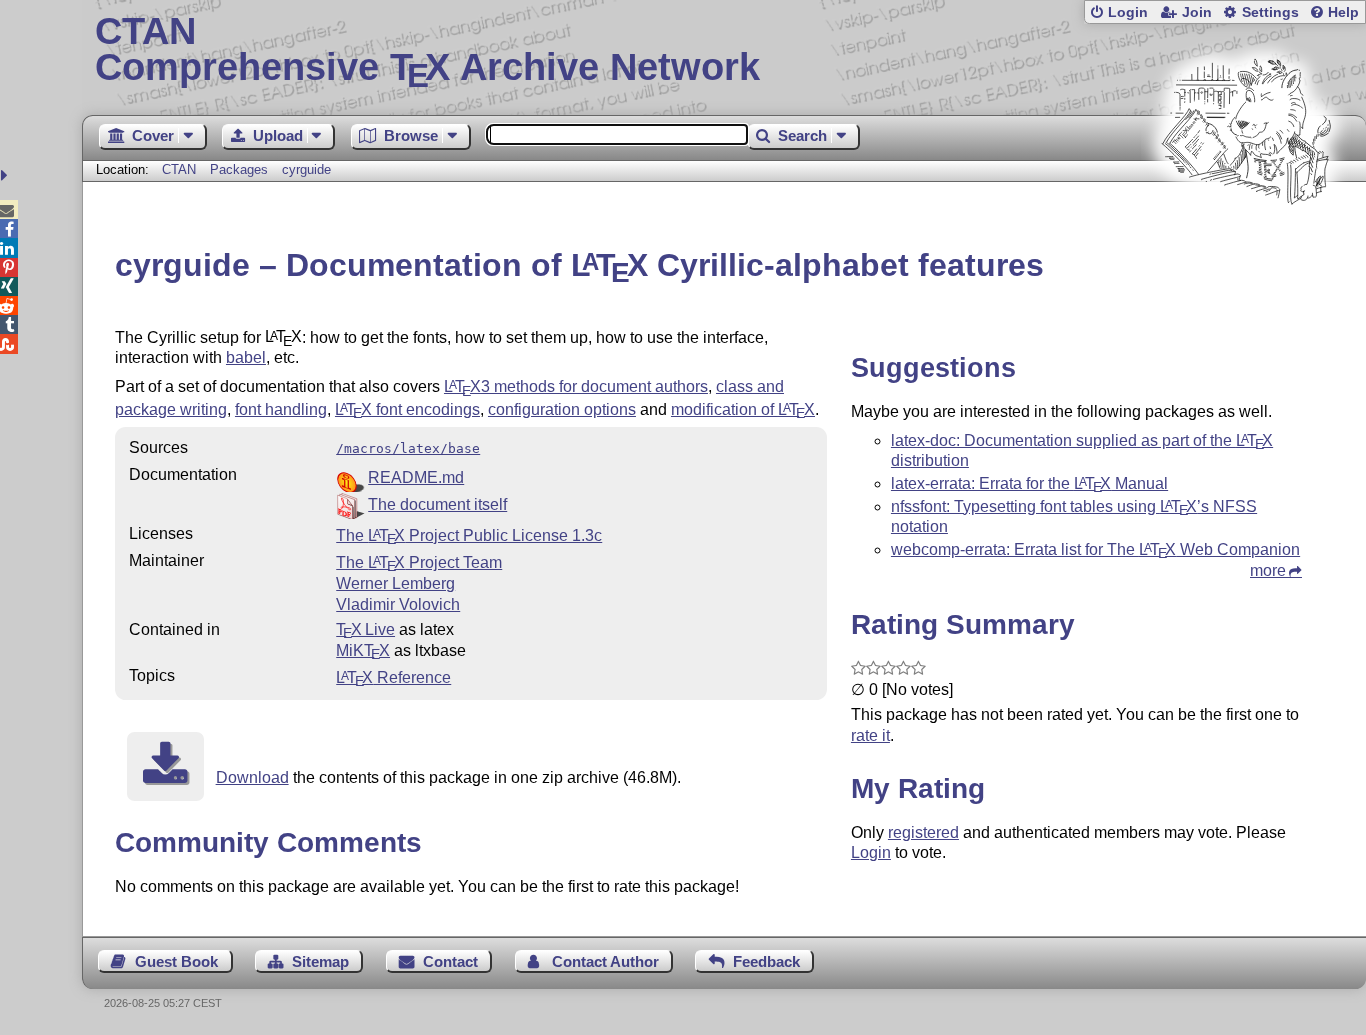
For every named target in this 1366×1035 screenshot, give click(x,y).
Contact (450, 961)
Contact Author (605, 961)
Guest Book (176, 961)
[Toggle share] (6, 175)
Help (1343, 12)
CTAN (179, 169)
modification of (743, 409)
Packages (241, 169)
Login (1128, 12)
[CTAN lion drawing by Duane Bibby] (1246, 242)
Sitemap (320, 961)
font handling (281, 409)
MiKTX (363, 650)
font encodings (407, 409)
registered (923, 832)
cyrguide (306, 169)
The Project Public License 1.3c (469, 535)
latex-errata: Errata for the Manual (1029, 483)
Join (1197, 12)
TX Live (365, 629)
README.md (416, 477)
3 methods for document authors (576, 386)
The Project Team (419, 562)
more (1268, 570)
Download (252, 777)
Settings (1270, 12)
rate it (870, 735)
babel (246, 357)
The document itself (437, 504)
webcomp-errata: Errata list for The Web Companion (1095, 549)
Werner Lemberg (395, 583)
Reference (393, 677)
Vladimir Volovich (398, 604)
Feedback (766, 961)
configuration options (562, 409)
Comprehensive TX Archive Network (427, 50)
